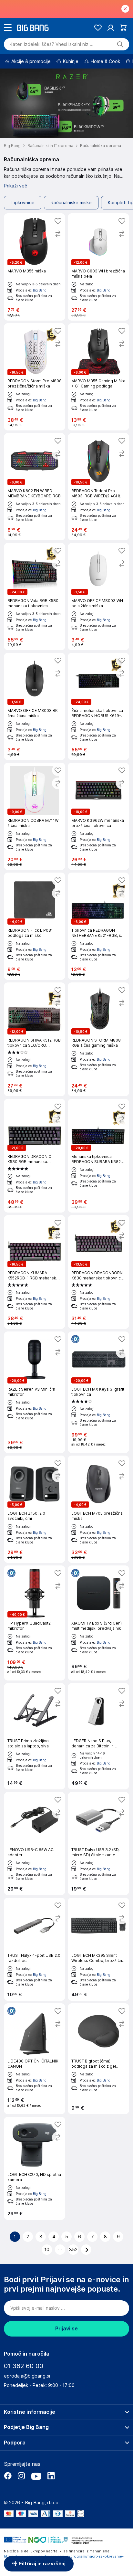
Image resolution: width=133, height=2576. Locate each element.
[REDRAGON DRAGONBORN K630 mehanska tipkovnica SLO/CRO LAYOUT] (98, 1272)
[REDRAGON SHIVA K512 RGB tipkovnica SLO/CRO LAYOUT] (35, 1039)
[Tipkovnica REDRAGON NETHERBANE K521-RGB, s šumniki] (98, 926)
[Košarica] (123, 28)
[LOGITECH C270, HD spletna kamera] (35, 2168)
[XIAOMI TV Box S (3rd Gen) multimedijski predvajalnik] (98, 1623)
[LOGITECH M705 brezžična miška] (98, 1509)
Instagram (21, 2476)
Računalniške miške (71, 203)
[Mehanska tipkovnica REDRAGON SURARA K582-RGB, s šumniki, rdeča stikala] (98, 1156)
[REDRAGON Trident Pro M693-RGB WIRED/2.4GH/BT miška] (98, 487)
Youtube (36, 2476)
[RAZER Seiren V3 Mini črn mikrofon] (35, 1392)
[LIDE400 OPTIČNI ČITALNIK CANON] (35, 2059)
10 (47, 2250)
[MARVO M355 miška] (35, 267)
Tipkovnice (23, 203)
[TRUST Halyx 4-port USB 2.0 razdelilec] (35, 1949)
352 (73, 2250)
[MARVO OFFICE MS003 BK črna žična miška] (35, 706)
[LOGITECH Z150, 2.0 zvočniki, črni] (35, 1509)
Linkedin (51, 2476)
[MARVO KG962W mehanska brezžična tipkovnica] (98, 816)
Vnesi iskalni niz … (51, 44)
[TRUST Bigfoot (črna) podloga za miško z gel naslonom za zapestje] (98, 2059)
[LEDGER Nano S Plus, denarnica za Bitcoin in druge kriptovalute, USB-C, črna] (98, 1736)
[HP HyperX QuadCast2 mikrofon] (35, 1623)
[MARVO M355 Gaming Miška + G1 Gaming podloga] (98, 377)
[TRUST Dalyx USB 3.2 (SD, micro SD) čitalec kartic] (98, 1844)
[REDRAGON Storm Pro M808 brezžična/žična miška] (35, 377)
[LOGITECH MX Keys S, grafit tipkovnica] (98, 1392)
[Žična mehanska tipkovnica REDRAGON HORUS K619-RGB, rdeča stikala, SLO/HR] (98, 706)
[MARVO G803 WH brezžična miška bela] (98, 267)
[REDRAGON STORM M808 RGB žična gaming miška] (98, 1039)
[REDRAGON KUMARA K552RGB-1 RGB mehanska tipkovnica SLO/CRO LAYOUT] (35, 1272)
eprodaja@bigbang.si (27, 2376)
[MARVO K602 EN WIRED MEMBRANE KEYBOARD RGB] (35, 487)
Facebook (8, 2476)
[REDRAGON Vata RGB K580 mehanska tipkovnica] (35, 597)
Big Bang (40, 290)
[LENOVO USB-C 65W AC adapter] (35, 1844)
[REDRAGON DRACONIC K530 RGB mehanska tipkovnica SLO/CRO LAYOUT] (35, 1156)
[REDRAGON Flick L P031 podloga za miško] (35, 926)
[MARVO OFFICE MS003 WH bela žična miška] (98, 597)
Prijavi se (66, 2329)
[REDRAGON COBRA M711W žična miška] (35, 816)
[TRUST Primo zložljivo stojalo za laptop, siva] (35, 1736)
